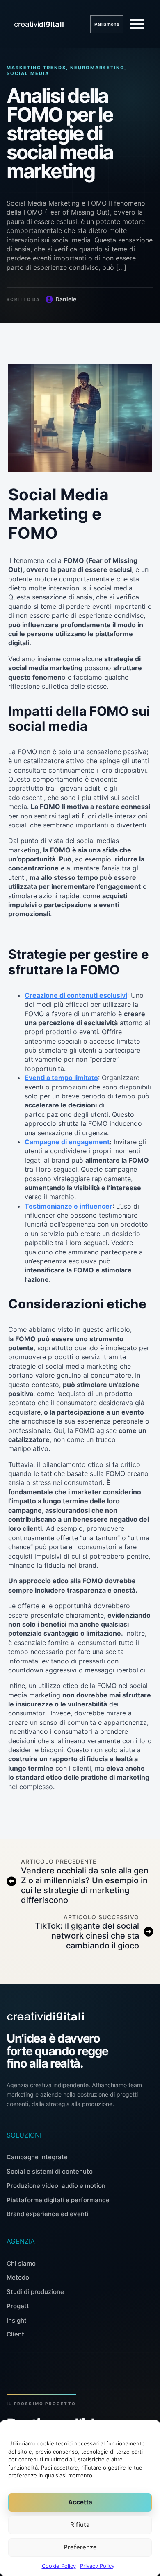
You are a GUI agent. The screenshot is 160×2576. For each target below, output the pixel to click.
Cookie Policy (59, 2566)
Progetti (19, 2306)
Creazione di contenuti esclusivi (76, 995)
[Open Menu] (137, 24)
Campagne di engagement (67, 1142)
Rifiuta (80, 2525)
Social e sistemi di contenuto (50, 2171)
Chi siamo (21, 2263)
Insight (17, 2320)
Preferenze (80, 2547)
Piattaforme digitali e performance (58, 2200)
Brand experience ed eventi (48, 2214)
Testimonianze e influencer (69, 1206)
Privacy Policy (97, 2566)
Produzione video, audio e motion (56, 2186)
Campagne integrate (37, 2157)
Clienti (16, 2334)
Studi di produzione (35, 2292)
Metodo (18, 2277)
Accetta (80, 2502)
